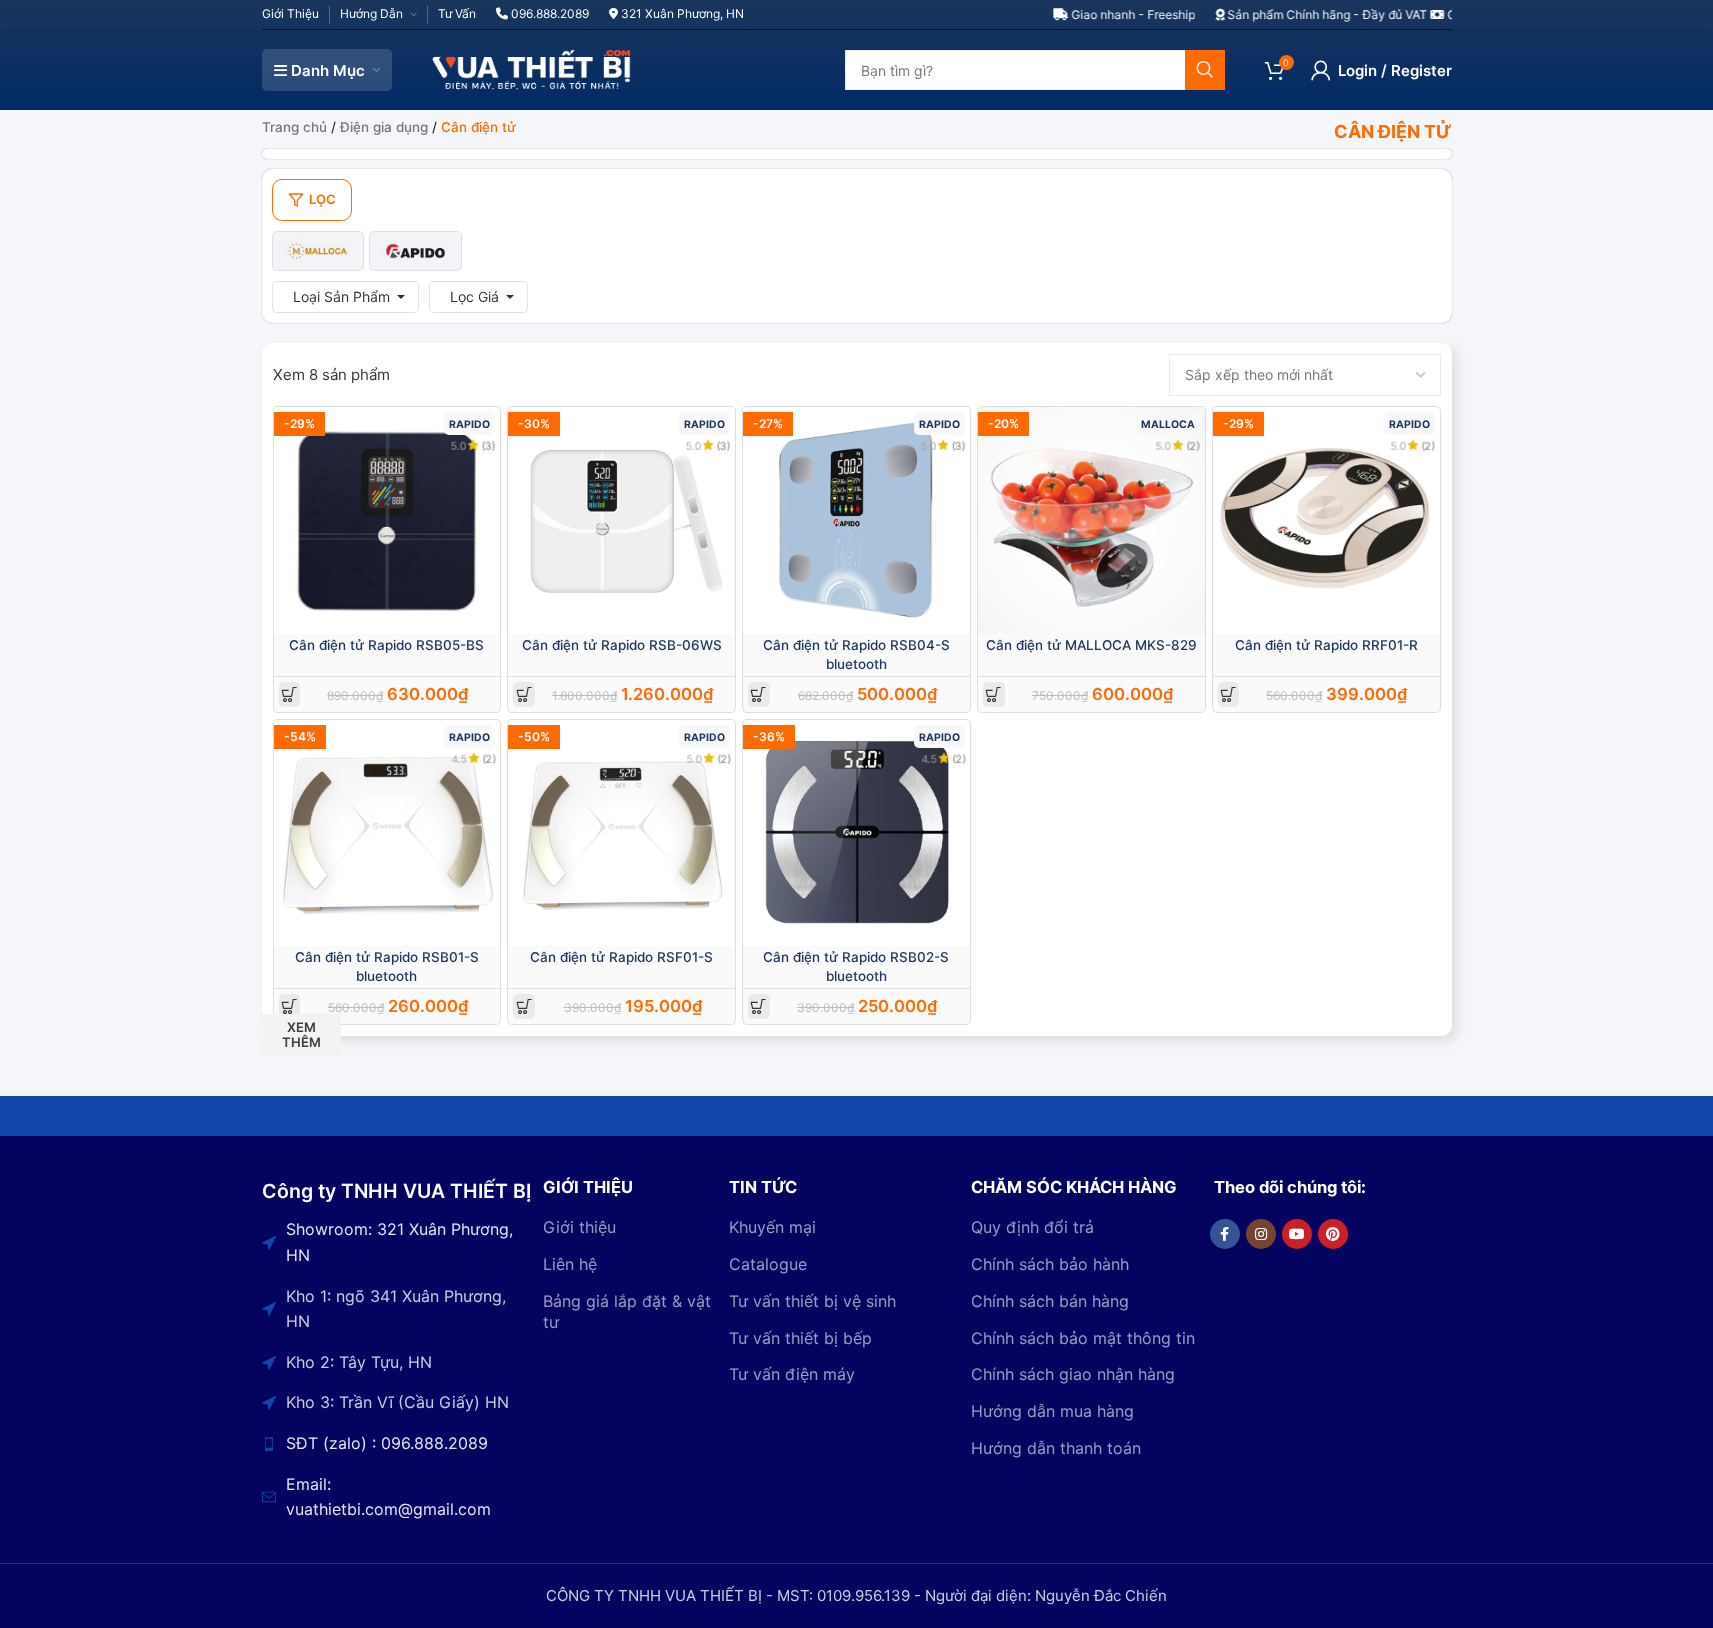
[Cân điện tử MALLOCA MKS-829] (1091, 520)
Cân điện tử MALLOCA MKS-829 (1091, 645)
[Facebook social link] (1225, 1234)
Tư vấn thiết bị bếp (800, 1338)
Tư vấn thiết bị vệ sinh (812, 1301)
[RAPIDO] (415, 251)
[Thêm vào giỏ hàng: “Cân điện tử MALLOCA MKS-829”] (993, 694)
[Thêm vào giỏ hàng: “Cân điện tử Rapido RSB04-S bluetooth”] (758, 694)
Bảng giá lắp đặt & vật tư (627, 1311)
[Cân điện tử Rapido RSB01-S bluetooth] (387, 833)
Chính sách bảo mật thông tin (1083, 1338)
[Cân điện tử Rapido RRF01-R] (1326, 520)
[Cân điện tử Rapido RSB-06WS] (621, 520)
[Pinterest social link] (1333, 1234)
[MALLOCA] (318, 251)
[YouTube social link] (1297, 1234)
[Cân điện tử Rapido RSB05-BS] (387, 520)
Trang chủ (294, 127)
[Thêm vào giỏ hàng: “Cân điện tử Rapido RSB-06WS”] (524, 694)
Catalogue (768, 1264)
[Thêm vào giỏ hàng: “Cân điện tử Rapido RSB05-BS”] (289, 694)
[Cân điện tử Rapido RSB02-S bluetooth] (856, 833)
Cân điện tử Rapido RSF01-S (621, 957)
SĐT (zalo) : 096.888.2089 (387, 1443)
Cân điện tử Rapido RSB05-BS (386, 645)
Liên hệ (570, 1264)
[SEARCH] (1205, 70)
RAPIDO (469, 424)
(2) (1193, 445)
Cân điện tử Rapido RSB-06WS (622, 645)
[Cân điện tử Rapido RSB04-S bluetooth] (856, 520)
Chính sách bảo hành (1050, 1264)
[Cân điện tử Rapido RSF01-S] (621, 833)
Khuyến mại (772, 1227)
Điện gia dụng (384, 127)
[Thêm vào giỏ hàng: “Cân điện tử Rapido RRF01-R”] (1228, 694)
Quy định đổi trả (1032, 1227)
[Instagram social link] (1261, 1234)
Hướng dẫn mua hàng (1052, 1411)
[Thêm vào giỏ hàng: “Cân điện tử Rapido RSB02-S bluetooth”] (758, 1006)
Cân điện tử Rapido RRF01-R (1326, 645)
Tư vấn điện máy (792, 1374)
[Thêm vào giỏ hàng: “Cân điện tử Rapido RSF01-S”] (524, 1006)
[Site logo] (532, 68)
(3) (489, 445)
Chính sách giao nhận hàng (1073, 1374)
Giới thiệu (579, 1227)
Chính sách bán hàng (1050, 1301)
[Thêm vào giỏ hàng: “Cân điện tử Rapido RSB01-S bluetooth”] (289, 1006)
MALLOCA (1168, 424)
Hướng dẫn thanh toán (1056, 1448)
